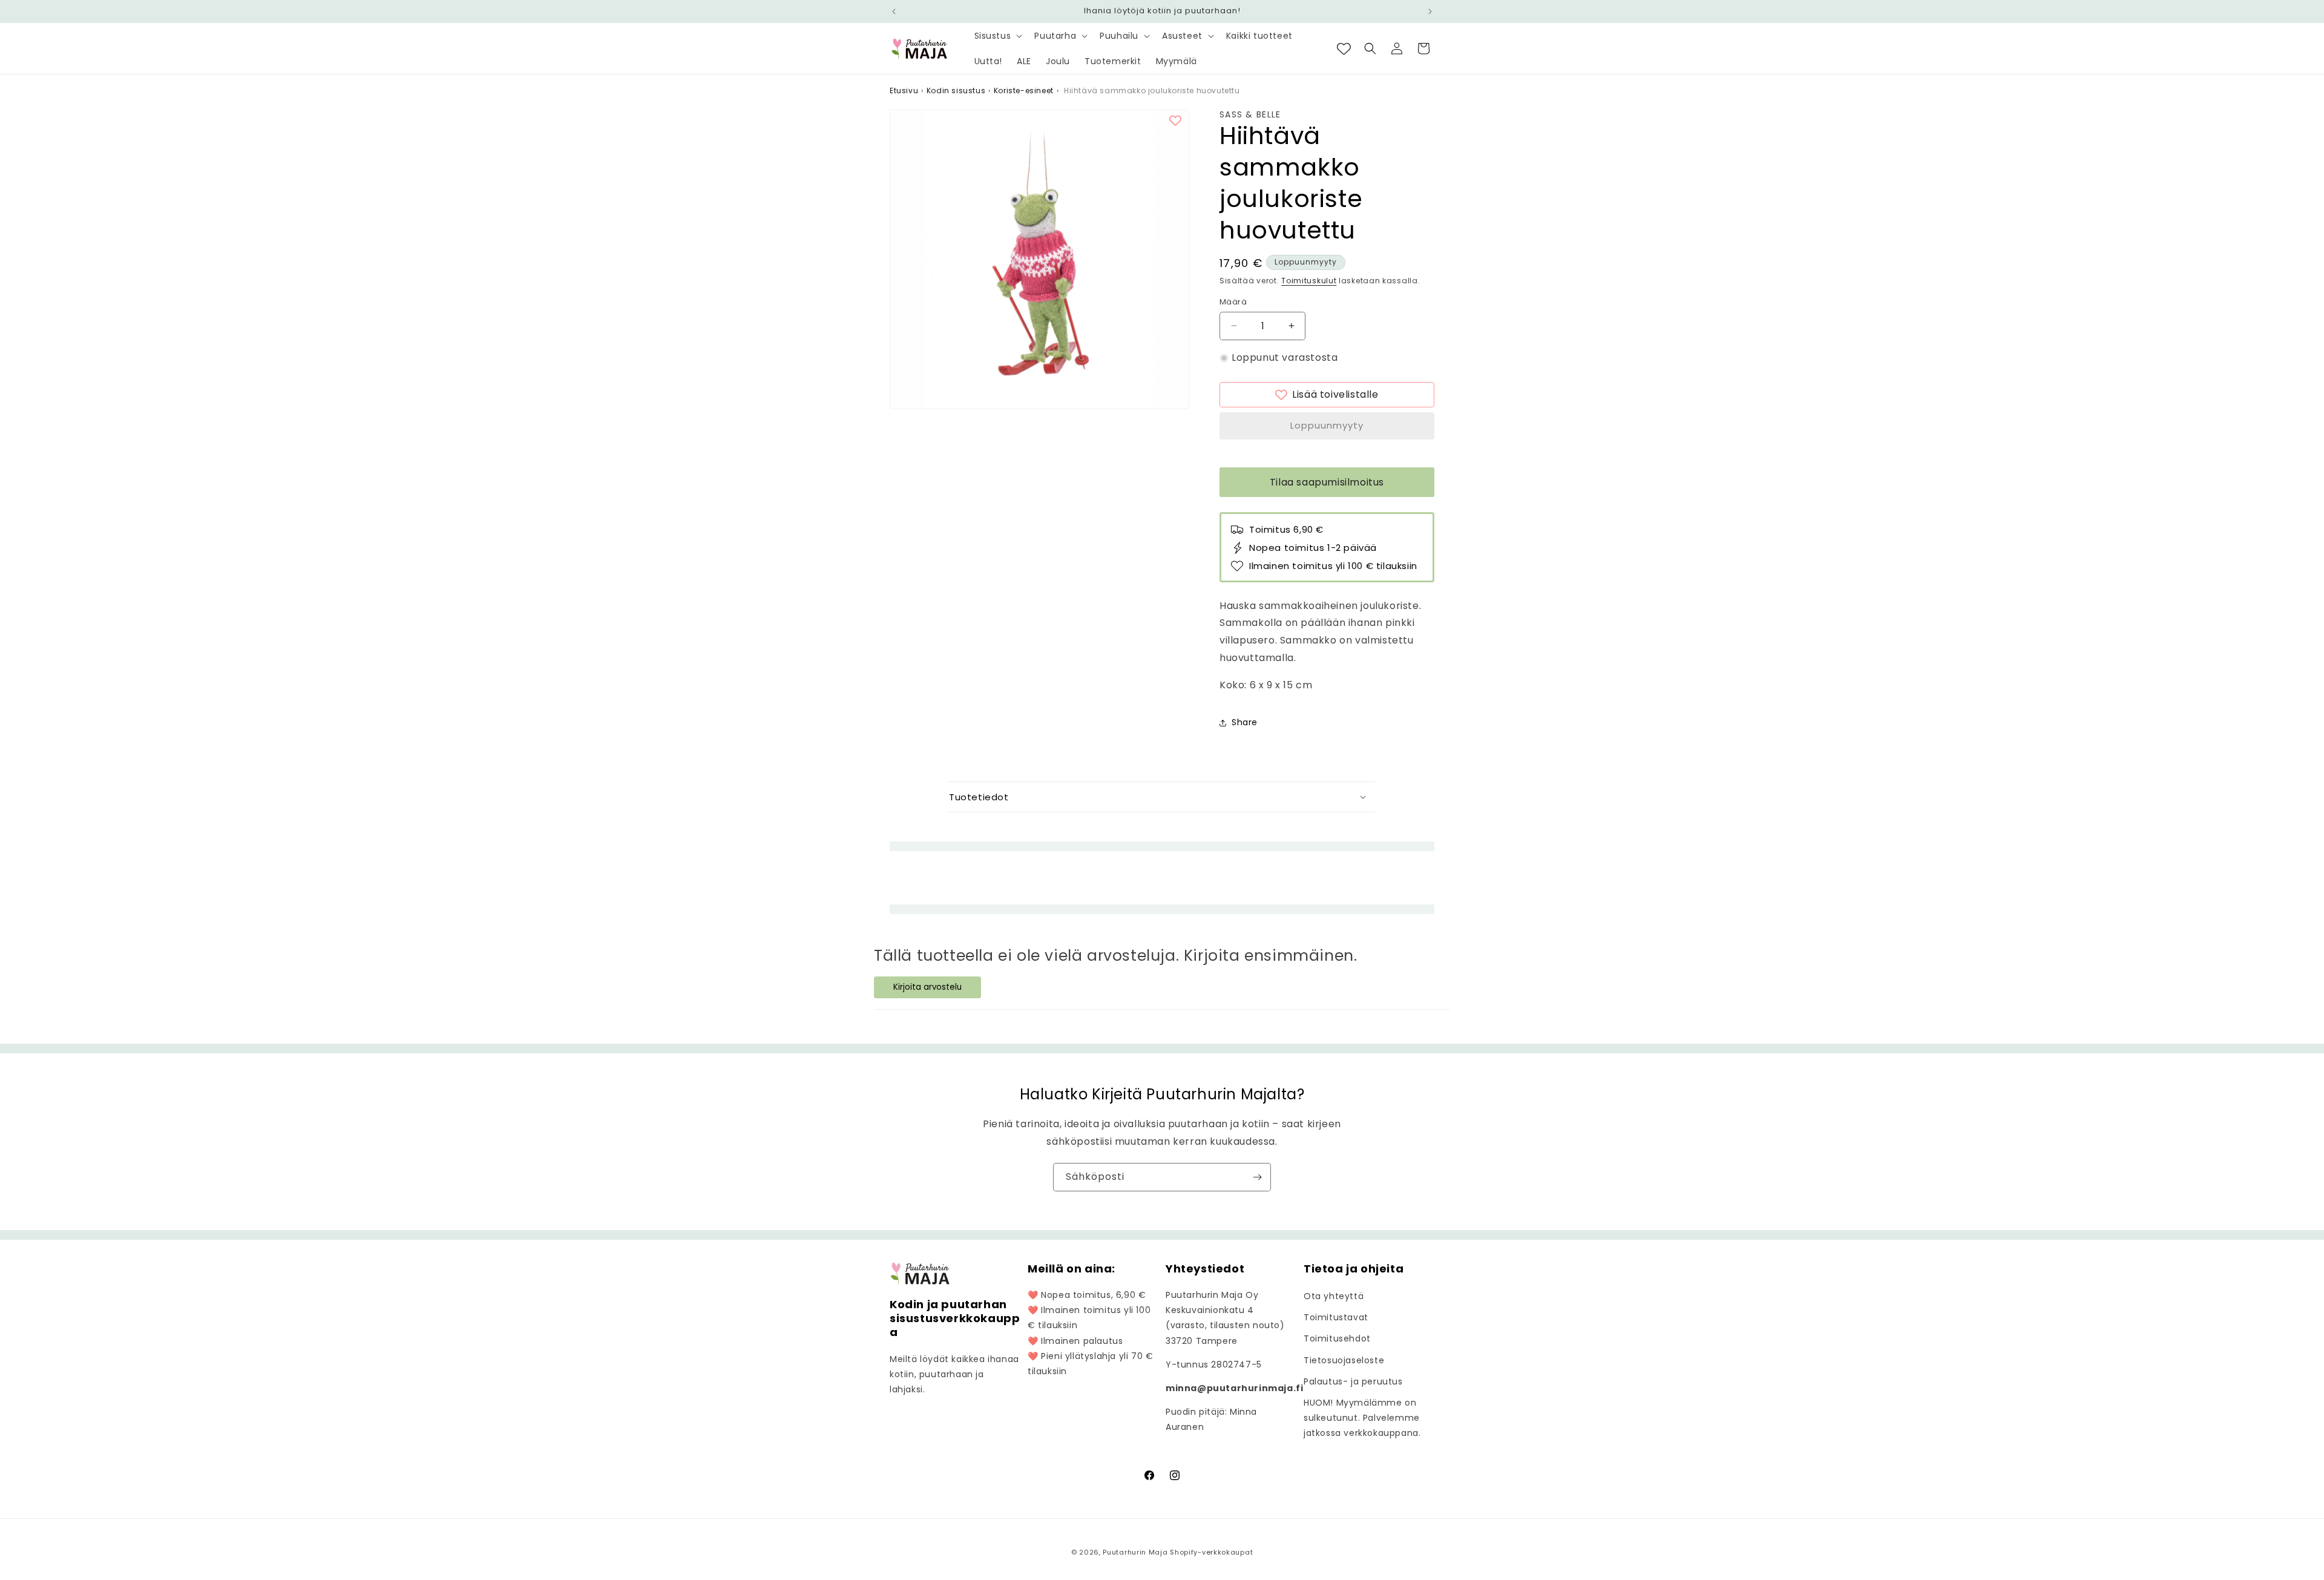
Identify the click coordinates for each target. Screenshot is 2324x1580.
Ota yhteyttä (1334, 1296)
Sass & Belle (1250, 115)
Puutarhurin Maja (1135, 1552)
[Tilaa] (1257, 1177)
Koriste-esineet (1024, 91)
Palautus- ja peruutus (1353, 1381)
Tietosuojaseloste (1344, 1360)
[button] (997, 36)
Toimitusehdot (1337, 1338)
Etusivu (904, 91)
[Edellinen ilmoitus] (894, 12)
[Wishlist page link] (1344, 49)
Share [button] (1245, 722)
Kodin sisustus (956, 91)
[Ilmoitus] (1430, 12)
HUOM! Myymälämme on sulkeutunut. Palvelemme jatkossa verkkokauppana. (1362, 1418)
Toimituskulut (1309, 281)
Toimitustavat (1336, 1317)
